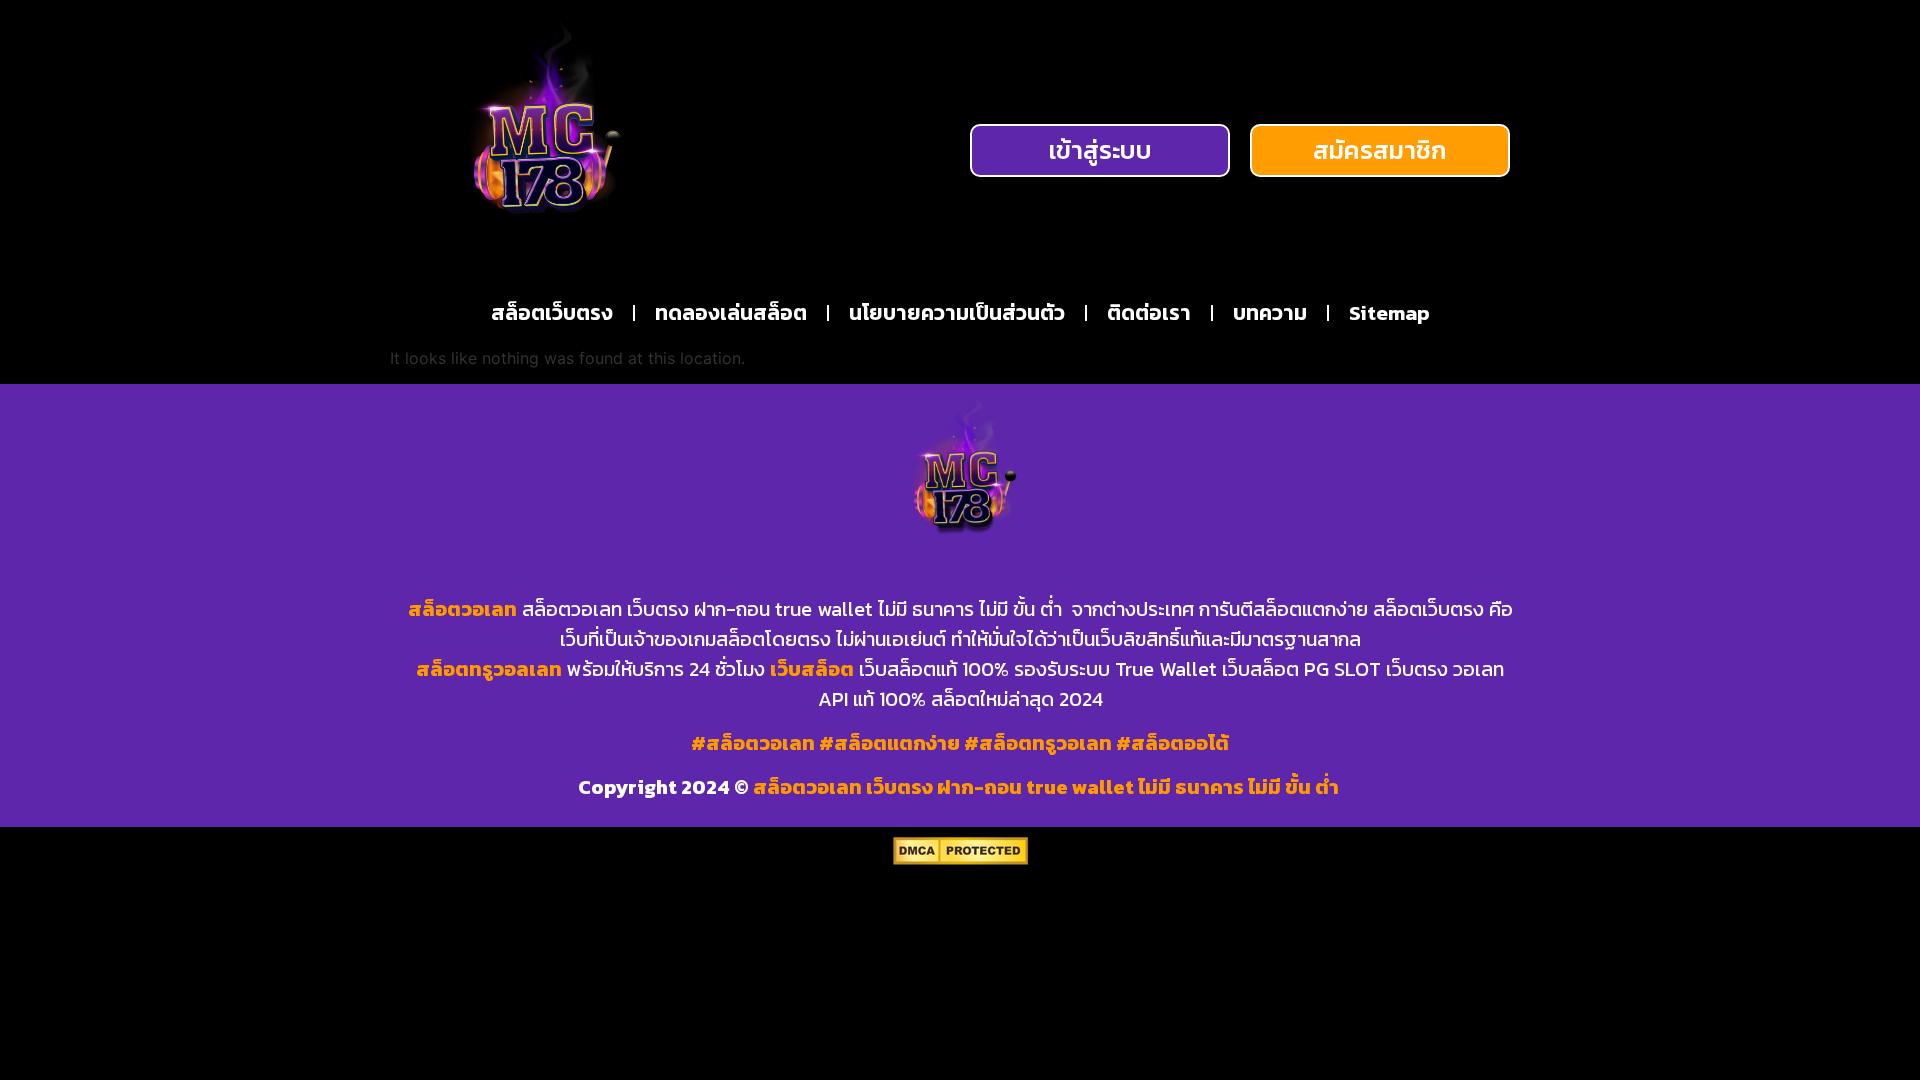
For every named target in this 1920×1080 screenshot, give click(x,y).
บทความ (1270, 312)
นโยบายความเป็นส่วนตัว (957, 312)
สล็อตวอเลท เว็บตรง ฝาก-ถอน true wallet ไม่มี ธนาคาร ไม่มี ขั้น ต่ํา (1048, 787)
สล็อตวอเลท (462, 609)
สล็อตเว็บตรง (552, 312)
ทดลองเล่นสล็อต (731, 312)
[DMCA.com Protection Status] (960, 859)
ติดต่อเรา (1149, 312)
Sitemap (1389, 312)
